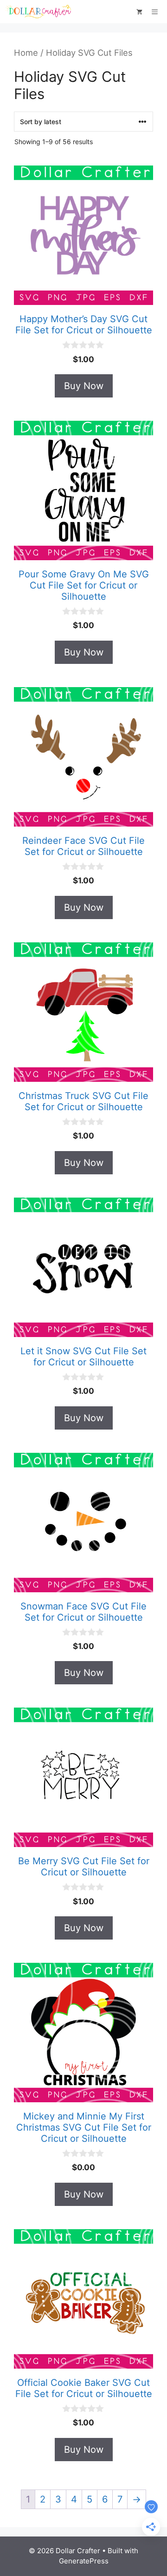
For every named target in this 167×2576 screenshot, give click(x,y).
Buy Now (84, 386)
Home (26, 53)
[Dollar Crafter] (40, 12)
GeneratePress (84, 2561)
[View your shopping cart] (139, 12)
